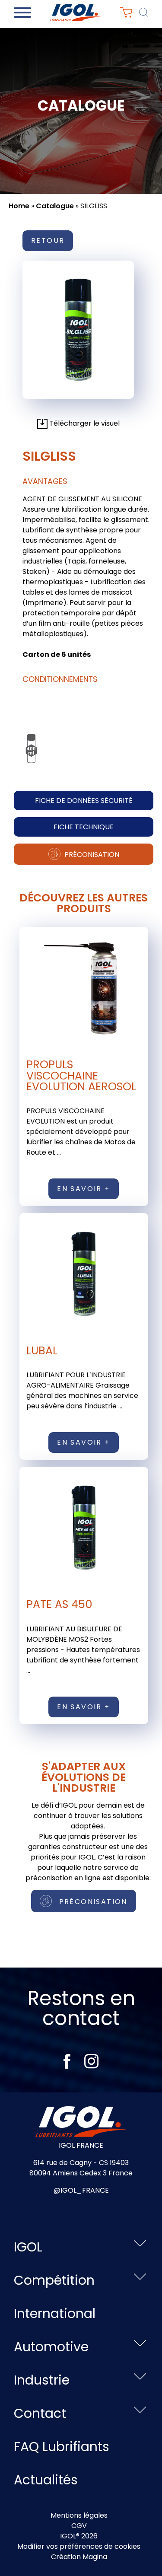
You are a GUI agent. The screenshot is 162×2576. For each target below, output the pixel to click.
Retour (48, 240)
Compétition (54, 2280)
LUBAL (42, 1350)
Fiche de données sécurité (84, 801)
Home (19, 206)
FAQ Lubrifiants (62, 2447)
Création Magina (79, 2557)
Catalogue (55, 206)
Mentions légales (79, 2515)
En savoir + (83, 1189)
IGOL (28, 2247)
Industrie (42, 2380)
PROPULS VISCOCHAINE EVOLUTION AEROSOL (81, 1075)
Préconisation (91, 855)
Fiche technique (84, 827)
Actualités (46, 2480)
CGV (79, 2526)
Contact (40, 2413)
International (55, 2313)
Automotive (51, 2347)
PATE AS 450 (59, 1604)
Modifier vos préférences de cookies (79, 2546)
